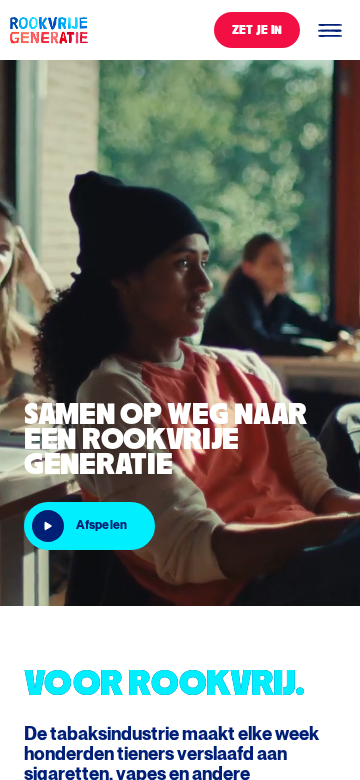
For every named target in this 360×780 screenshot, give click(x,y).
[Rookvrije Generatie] (48, 30)
